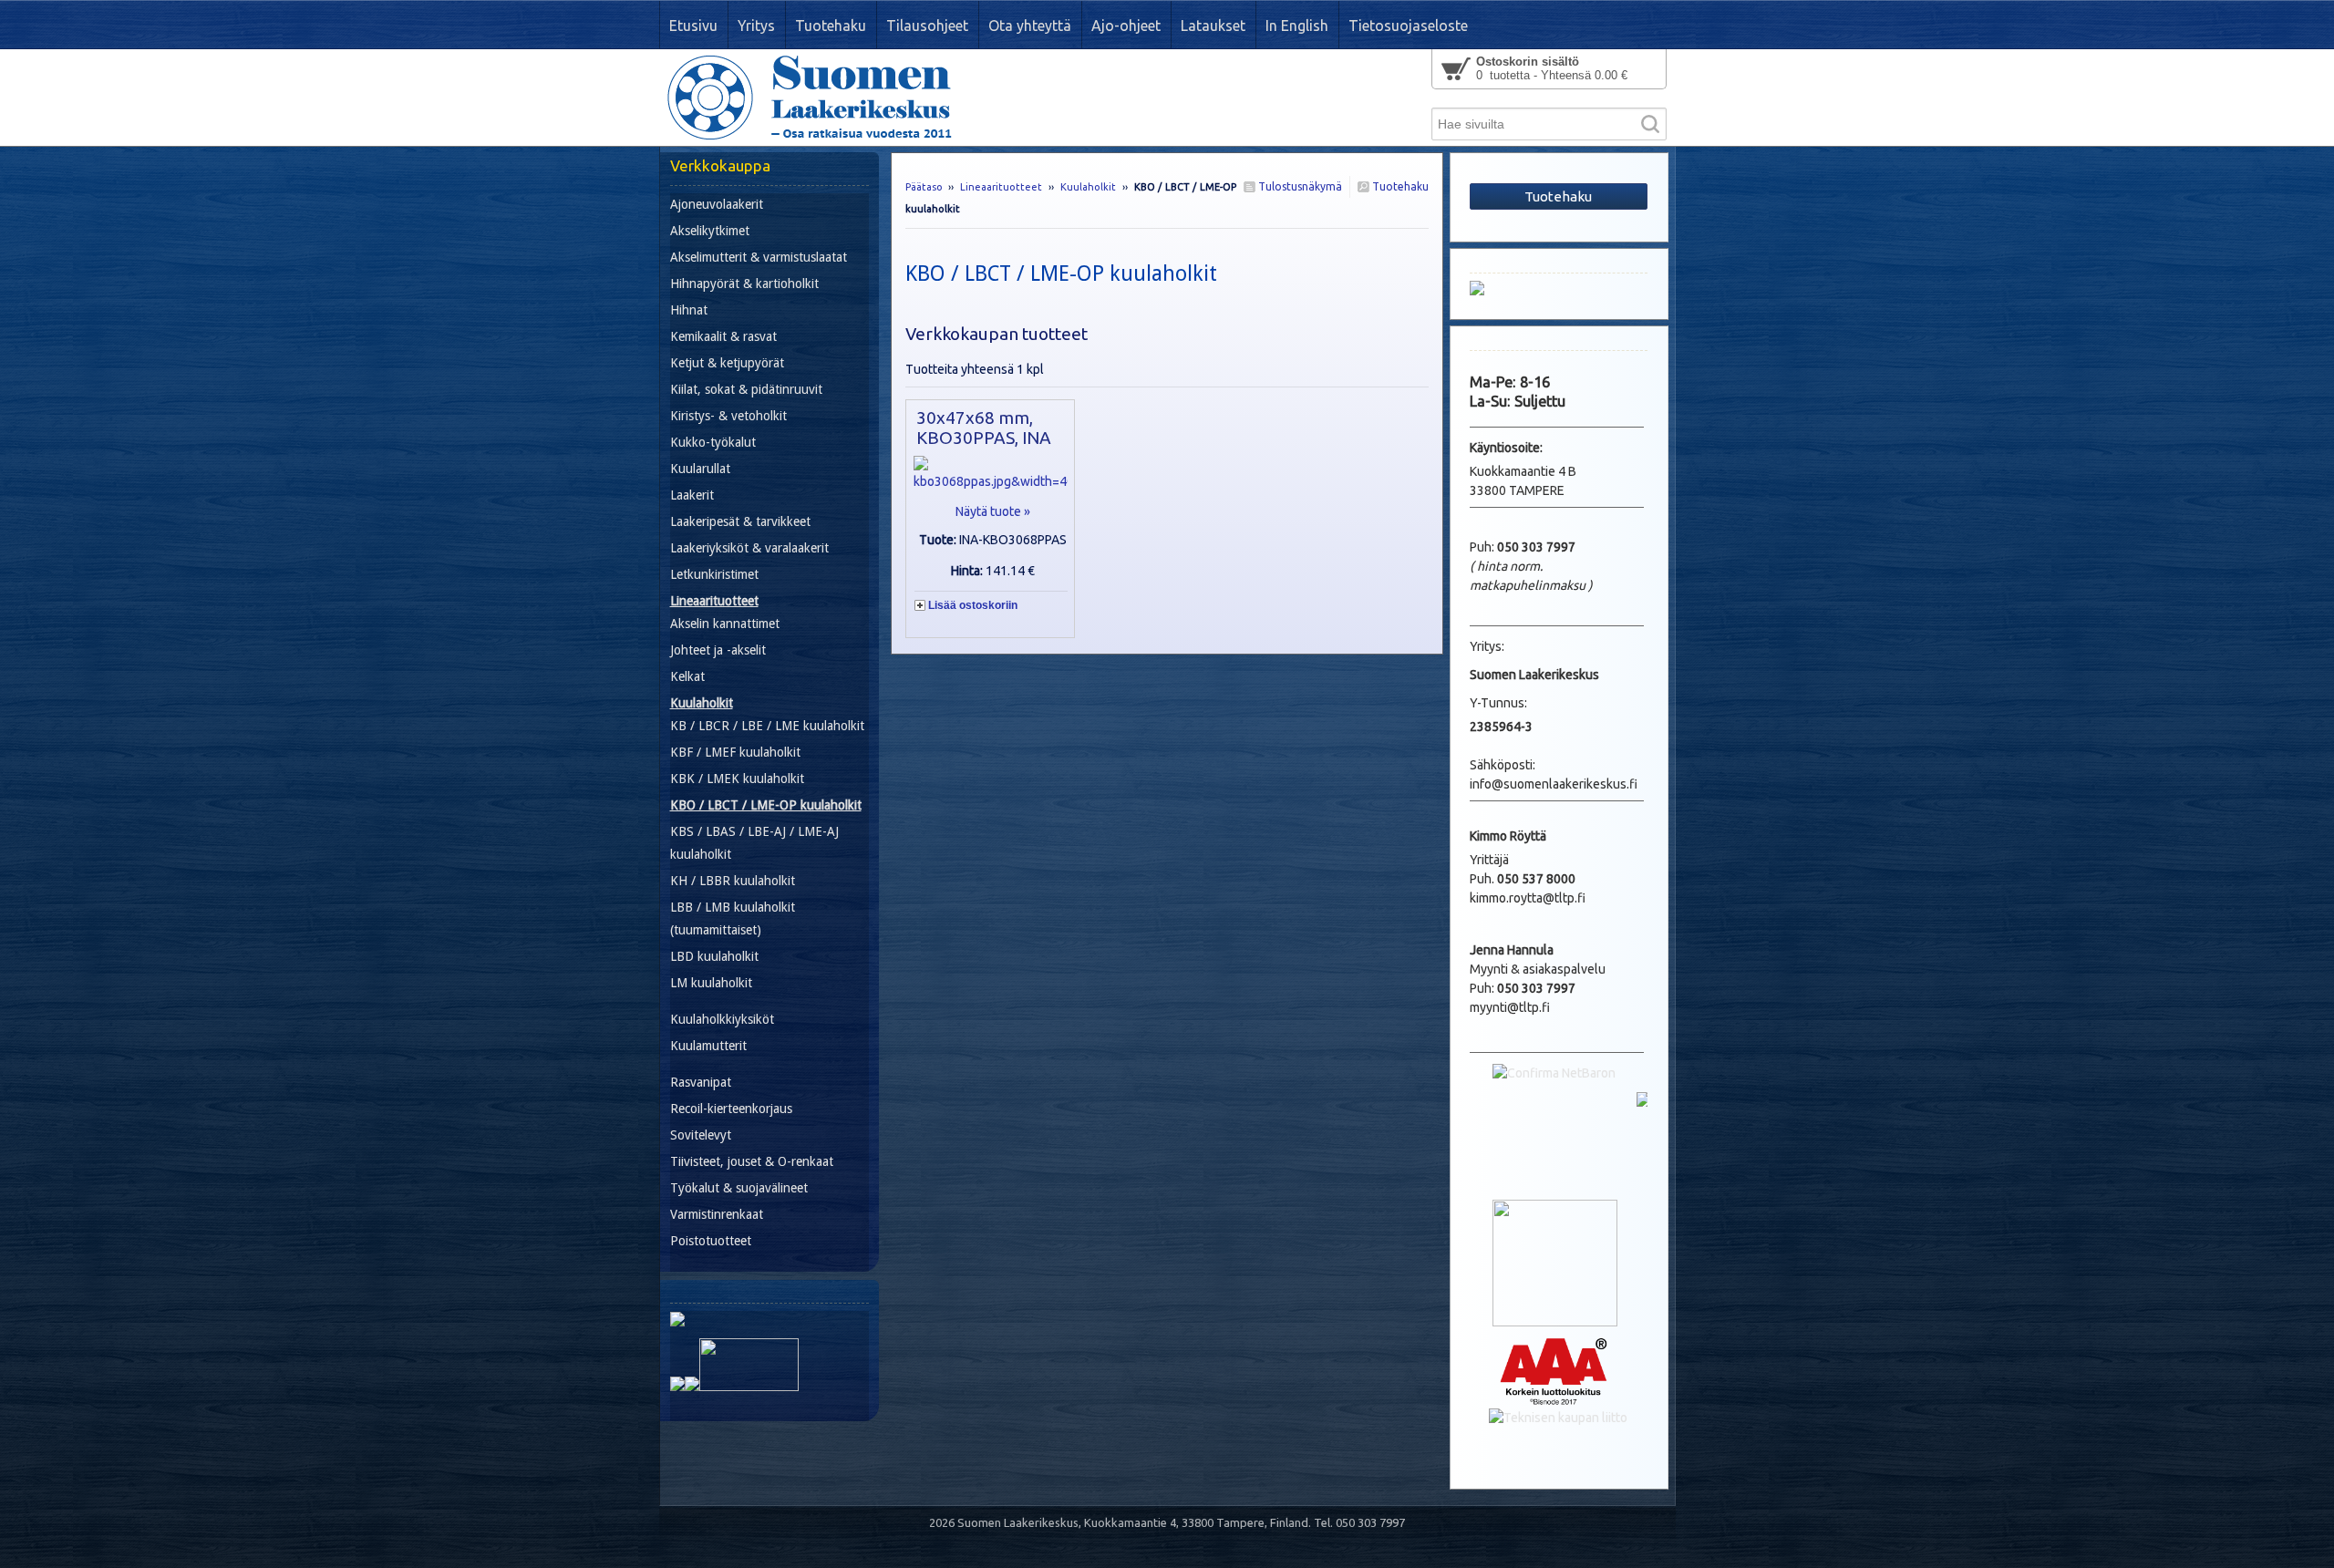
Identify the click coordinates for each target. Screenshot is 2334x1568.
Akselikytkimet (710, 231)
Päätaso (924, 187)
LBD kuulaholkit (714, 956)
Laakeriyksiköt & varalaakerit (749, 548)
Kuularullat (700, 469)
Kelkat (687, 676)
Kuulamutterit (708, 1046)
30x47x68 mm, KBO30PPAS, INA (984, 428)
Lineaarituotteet (1001, 187)
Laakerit (692, 495)
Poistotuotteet (711, 1241)
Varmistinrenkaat (717, 1214)
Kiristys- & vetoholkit (728, 416)
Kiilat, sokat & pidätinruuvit (746, 389)
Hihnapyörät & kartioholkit (744, 284)
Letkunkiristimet (714, 574)
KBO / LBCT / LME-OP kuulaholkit (766, 805)
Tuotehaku (1399, 186)
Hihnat (689, 310)
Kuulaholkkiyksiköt (722, 1019)
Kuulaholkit (1088, 187)
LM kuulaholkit (711, 983)
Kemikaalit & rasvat (723, 336)
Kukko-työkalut (713, 442)
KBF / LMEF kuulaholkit (735, 752)
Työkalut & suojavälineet (739, 1188)
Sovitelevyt (701, 1135)
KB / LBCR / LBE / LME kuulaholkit (767, 726)
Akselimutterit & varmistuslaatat (759, 257)
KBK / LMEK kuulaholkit (737, 779)
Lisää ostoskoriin (973, 605)
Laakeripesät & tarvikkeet (740, 521)
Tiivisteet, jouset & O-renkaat (752, 1161)
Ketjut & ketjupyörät (727, 363)
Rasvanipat (701, 1082)
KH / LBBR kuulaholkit (733, 881)
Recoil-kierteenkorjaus (731, 1109)
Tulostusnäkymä (1299, 186)
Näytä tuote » (993, 511)
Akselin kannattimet (725, 624)
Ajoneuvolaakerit (717, 204)
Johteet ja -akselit (718, 650)
